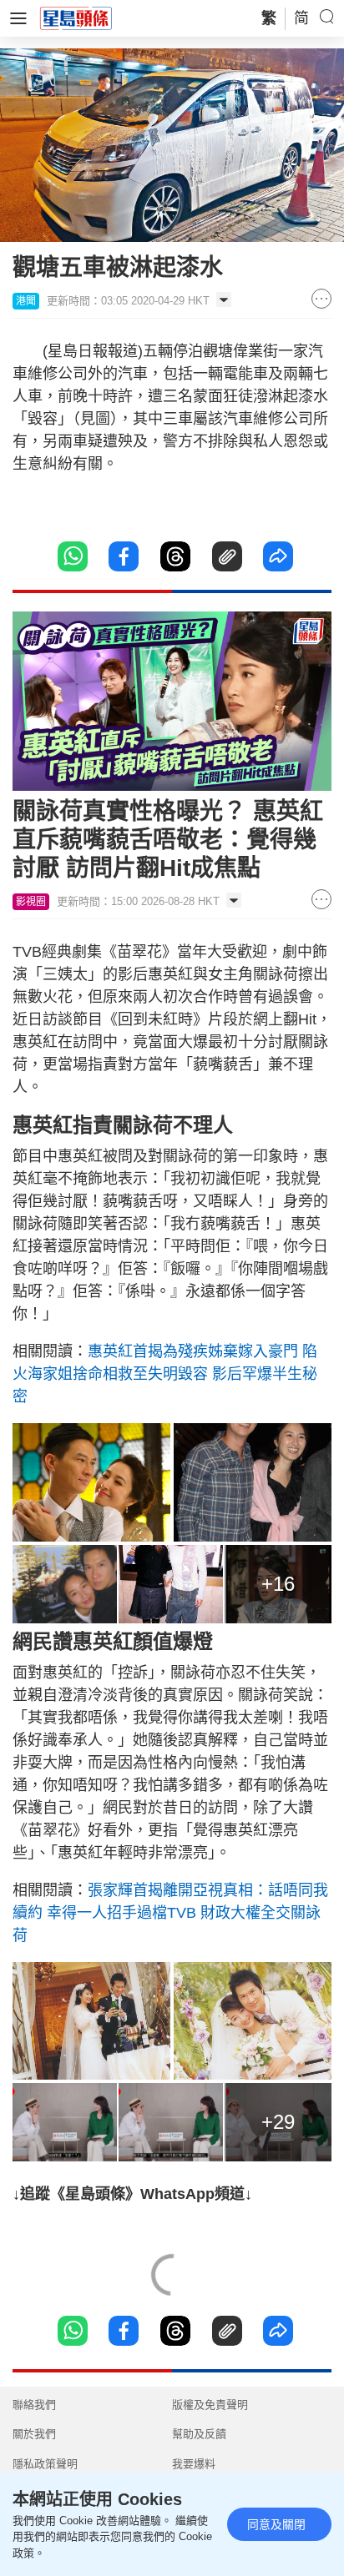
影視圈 (31, 902)
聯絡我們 (34, 2405)
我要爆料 (194, 2464)
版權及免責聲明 (210, 2405)
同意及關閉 (276, 2524)
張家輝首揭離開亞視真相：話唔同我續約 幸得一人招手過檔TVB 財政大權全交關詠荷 (170, 1913)
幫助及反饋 (199, 2434)
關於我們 (34, 2434)
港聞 (26, 301)
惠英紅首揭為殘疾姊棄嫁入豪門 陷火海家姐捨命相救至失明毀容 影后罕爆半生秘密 (165, 1374)
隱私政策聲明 (45, 2464)
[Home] (76, 18)
